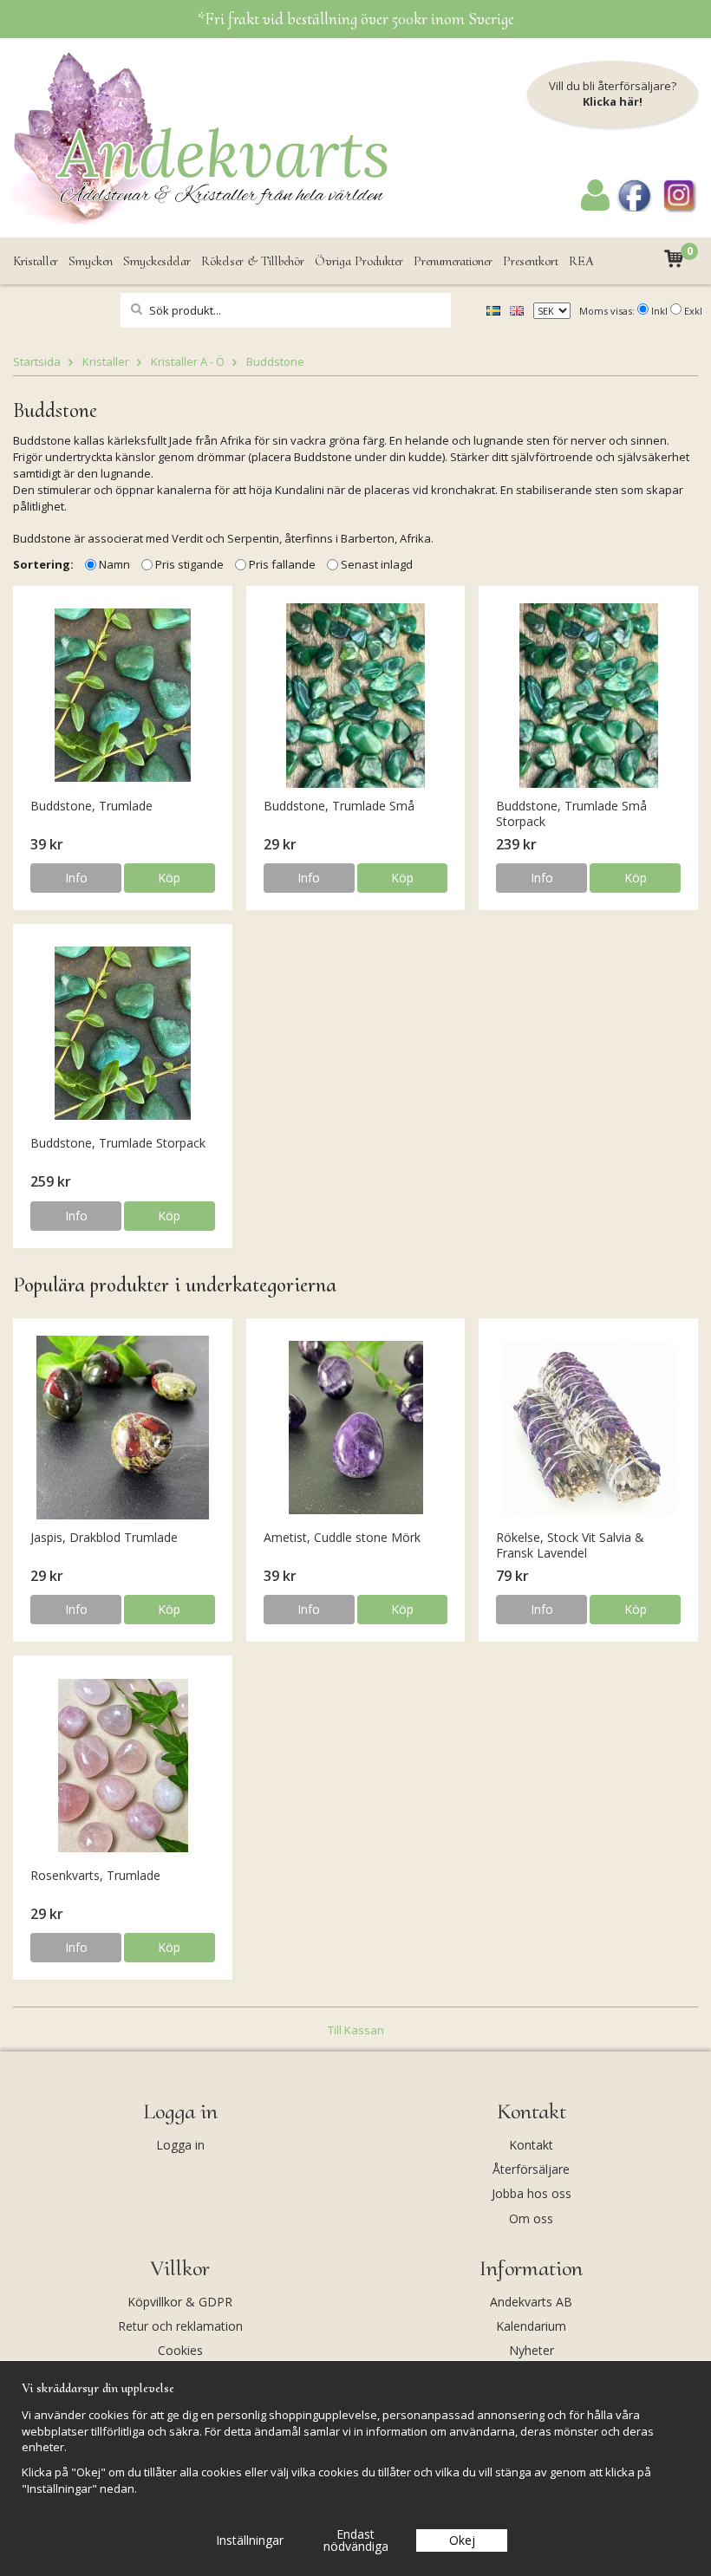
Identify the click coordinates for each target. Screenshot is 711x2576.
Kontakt (531, 2145)
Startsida (37, 361)
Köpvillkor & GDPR (180, 2302)
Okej (462, 2540)
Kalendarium (531, 2326)
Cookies (180, 2350)
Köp (169, 878)
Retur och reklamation (180, 2326)
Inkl (659, 311)
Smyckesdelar (157, 261)
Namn (114, 564)
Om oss (531, 2218)
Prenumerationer (453, 261)
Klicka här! (613, 101)
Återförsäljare (531, 2169)
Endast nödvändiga (356, 2540)
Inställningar (250, 2540)
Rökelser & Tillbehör (253, 261)
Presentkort (531, 261)
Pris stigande (189, 564)
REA (581, 261)
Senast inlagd (377, 564)
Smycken (91, 261)
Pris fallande (282, 564)
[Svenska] (493, 309)
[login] (595, 206)
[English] (517, 309)
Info (76, 878)
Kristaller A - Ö (188, 361)
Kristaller (36, 261)
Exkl (693, 311)
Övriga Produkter (359, 261)
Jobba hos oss (532, 2193)
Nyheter (532, 2350)
